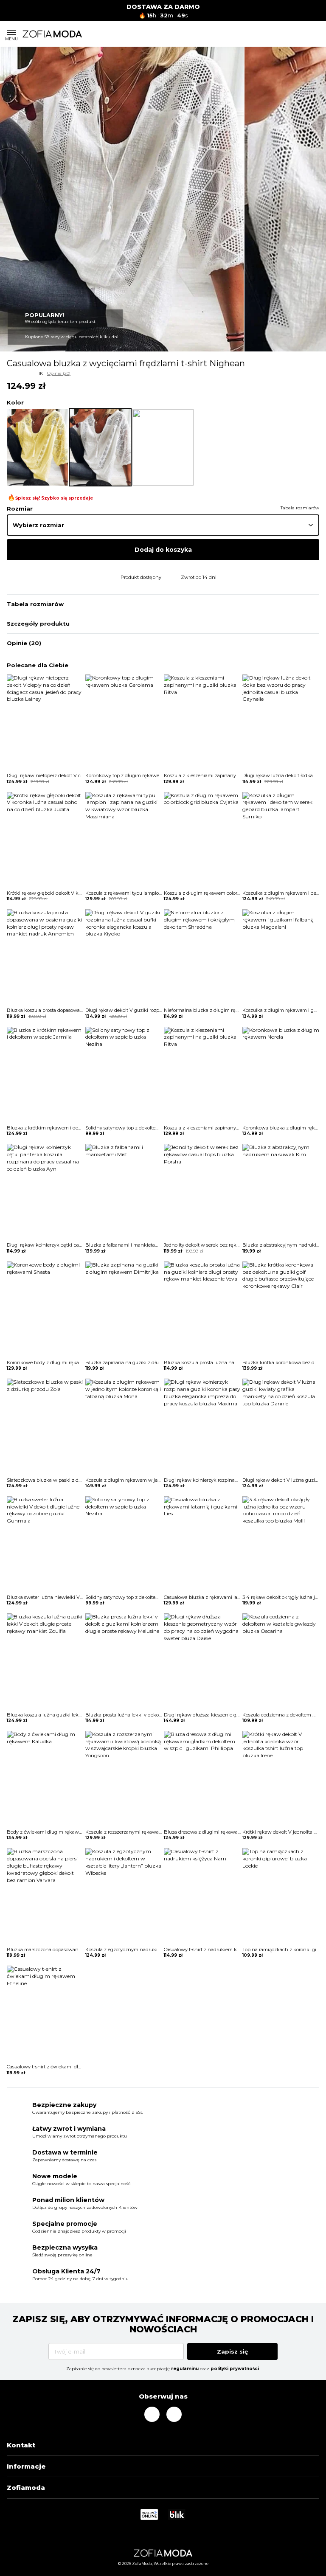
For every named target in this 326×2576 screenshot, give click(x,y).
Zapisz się (232, 2351)
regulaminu (185, 2369)
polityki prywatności (235, 2369)
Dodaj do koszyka (163, 550)
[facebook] (174, 2414)
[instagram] (152, 2414)
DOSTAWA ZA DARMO (163, 7)
